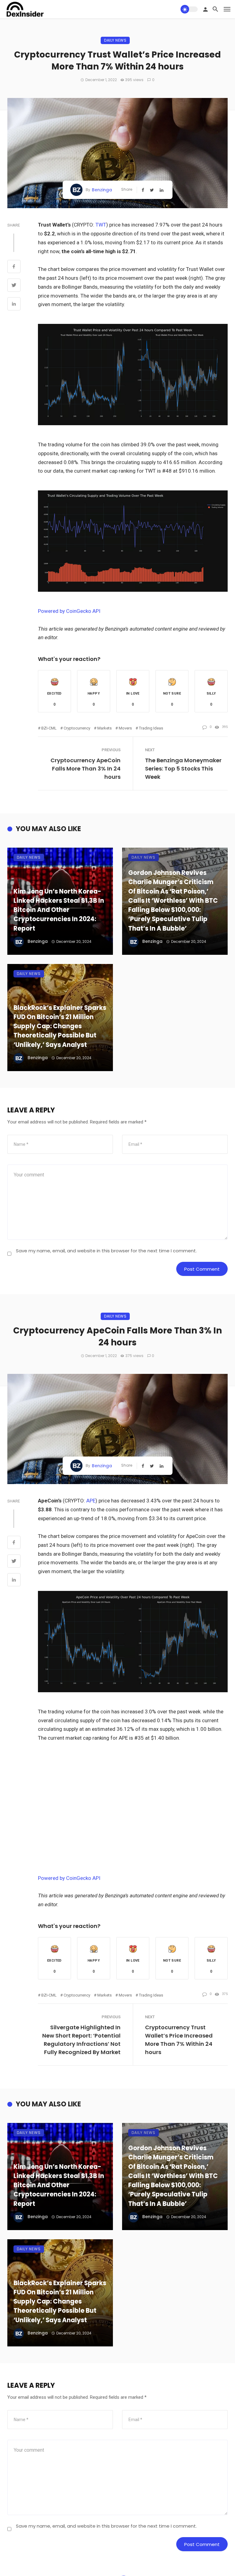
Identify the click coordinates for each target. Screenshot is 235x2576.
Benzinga (102, 190)
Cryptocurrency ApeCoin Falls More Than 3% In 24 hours (86, 769)
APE (91, 1501)
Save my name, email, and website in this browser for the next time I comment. (106, 1251)
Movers (125, 728)
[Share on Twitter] (14, 286)
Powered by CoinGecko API (69, 611)
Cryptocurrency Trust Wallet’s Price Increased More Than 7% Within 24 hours (179, 2040)
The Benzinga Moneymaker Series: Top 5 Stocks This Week (183, 769)
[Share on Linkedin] (14, 305)
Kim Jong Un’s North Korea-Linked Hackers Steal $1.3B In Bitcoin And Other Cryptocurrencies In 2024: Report (59, 910)
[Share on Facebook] (14, 267)
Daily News (115, 40)
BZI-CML (49, 728)
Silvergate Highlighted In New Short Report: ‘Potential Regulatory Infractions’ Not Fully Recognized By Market (81, 2040)
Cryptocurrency (77, 728)
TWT (101, 225)
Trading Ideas (151, 728)
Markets (104, 728)
